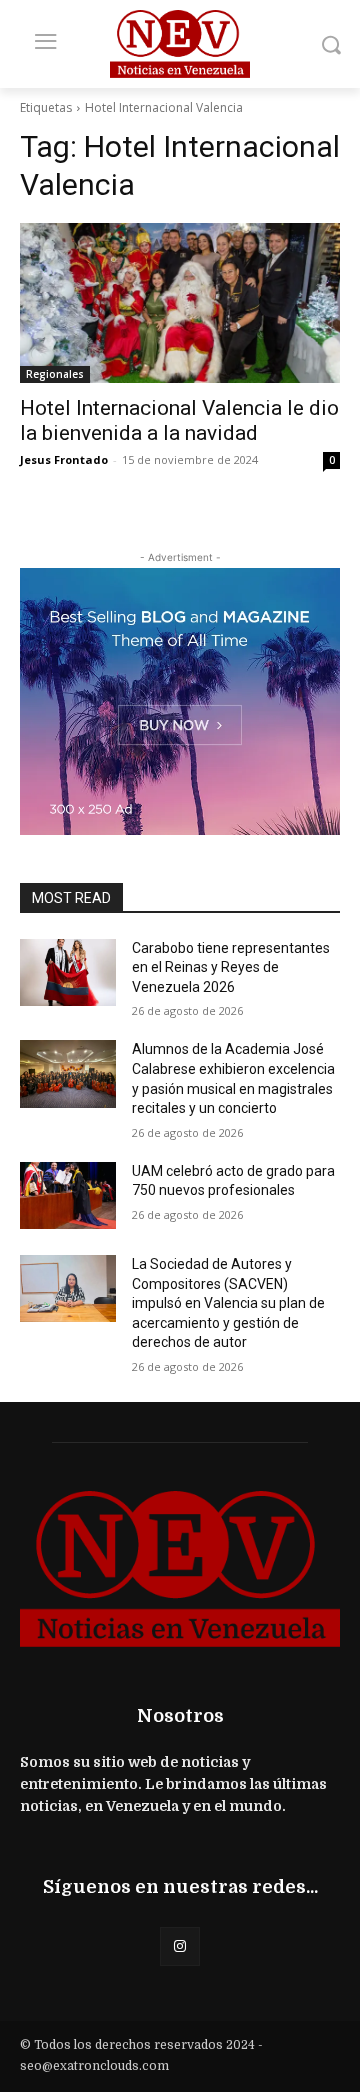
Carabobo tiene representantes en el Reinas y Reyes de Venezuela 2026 (231, 967)
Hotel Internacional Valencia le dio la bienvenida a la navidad (179, 420)
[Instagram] (179, 1946)
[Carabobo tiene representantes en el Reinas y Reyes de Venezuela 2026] (68, 972)
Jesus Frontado (64, 459)
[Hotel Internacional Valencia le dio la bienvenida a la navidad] (180, 303)
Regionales (55, 374)
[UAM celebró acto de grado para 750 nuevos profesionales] (68, 1195)
